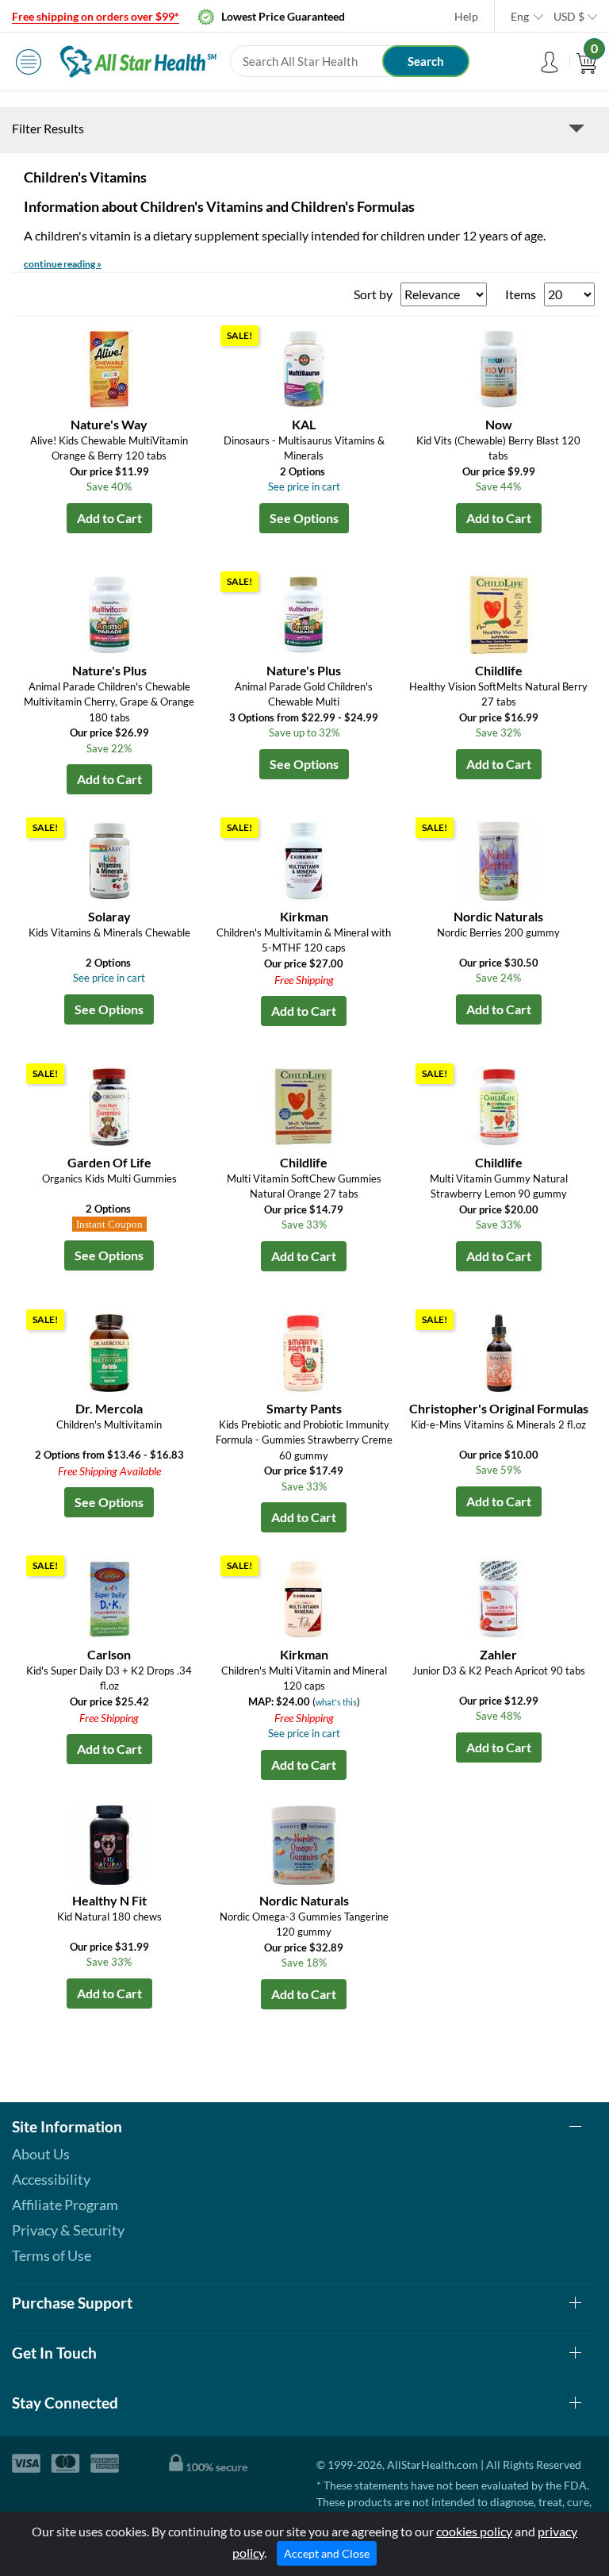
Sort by (373, 294)
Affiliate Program (65, 2205)
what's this (336, 1702)
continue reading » (63, 264)
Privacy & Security (68, 2230)
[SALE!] (304, 367)
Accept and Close (327, 2553)
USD (569, 16)
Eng (520, 16)
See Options (304, 518)
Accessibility (51, 2179)
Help (466, 16)
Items (521, 294)
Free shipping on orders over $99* (96, 16)
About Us (41, 2154)
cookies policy (474, 2531)
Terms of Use (52, 2255)
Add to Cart (109, 518)
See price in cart (304, 486)
